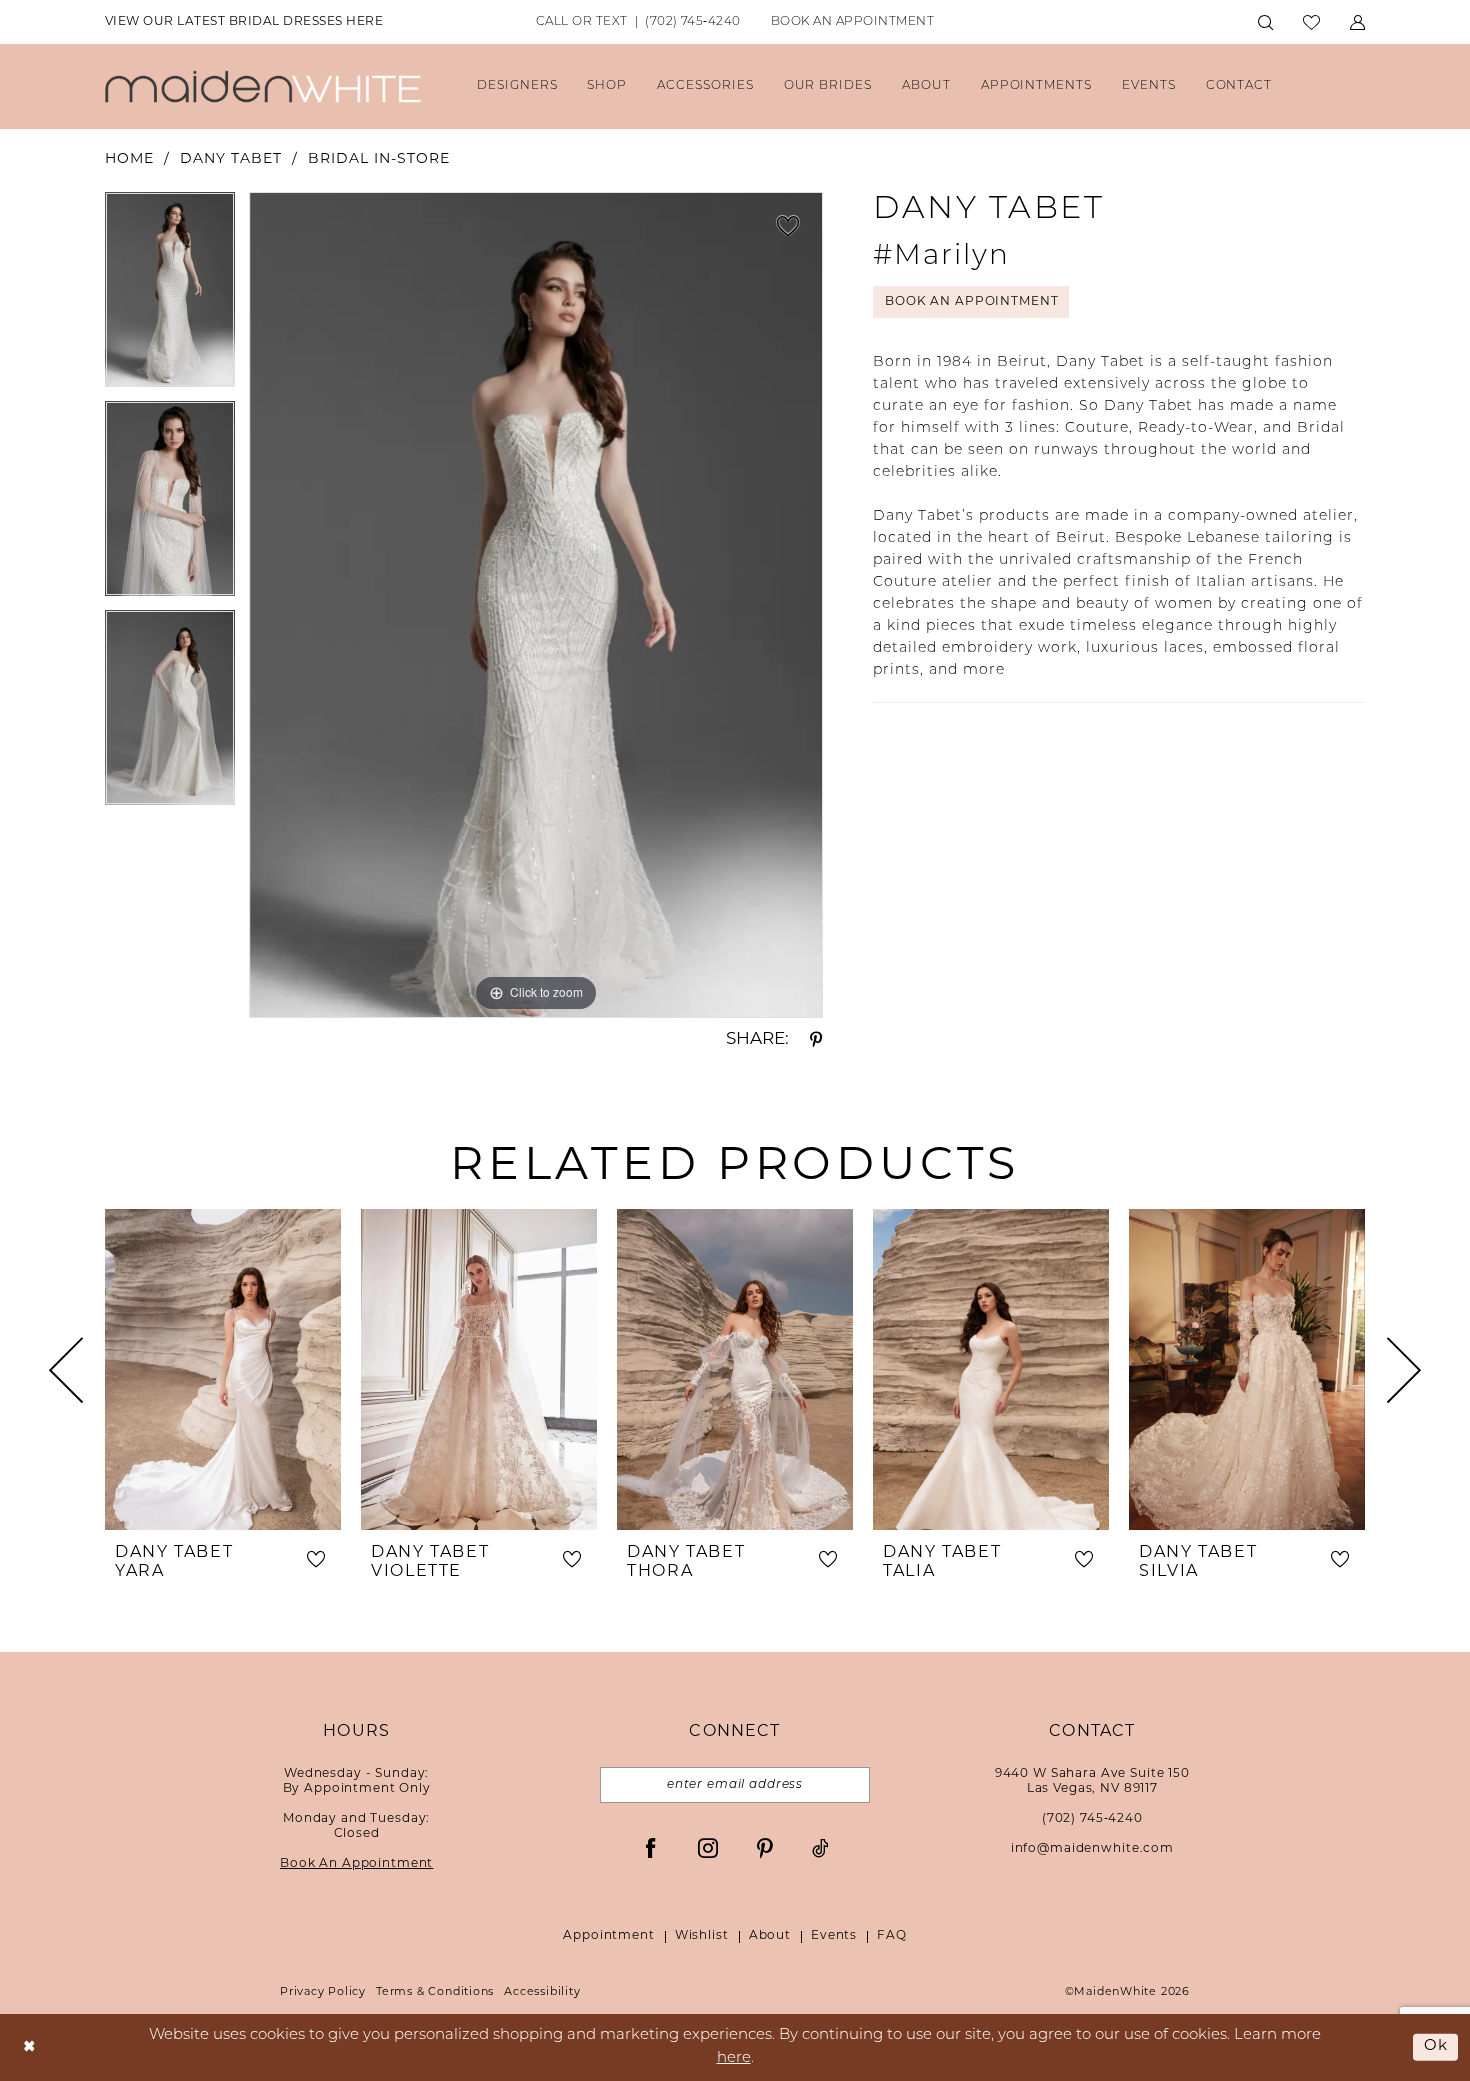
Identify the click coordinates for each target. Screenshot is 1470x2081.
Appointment (608, 1936)
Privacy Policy (323, 1992)
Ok (1436, 2046)
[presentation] (223, 1369)
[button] (1357, 23)
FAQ (892, 1936)
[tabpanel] (170, 296)
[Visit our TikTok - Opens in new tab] (820, 1848)
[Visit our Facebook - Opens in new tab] (651, 1848)
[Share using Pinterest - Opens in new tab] (816, 1039)
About (770, 1936)
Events (834, 1936)
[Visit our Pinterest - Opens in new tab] (765, 1848)
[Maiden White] (263, 86)
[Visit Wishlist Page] (1311, 22)
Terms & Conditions (435, 1992)
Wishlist (702, 1936)
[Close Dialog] (29, 2047)
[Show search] (1265, 23)
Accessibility (542, 1992)
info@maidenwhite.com (1092, 1849)
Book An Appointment (971, 302)
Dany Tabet (231, 159)
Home (129, 159)
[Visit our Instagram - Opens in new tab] (708, 1848)
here (734, 2058)
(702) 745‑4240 (1092, 1819)
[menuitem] (244, 23)
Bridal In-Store (379, 159)
